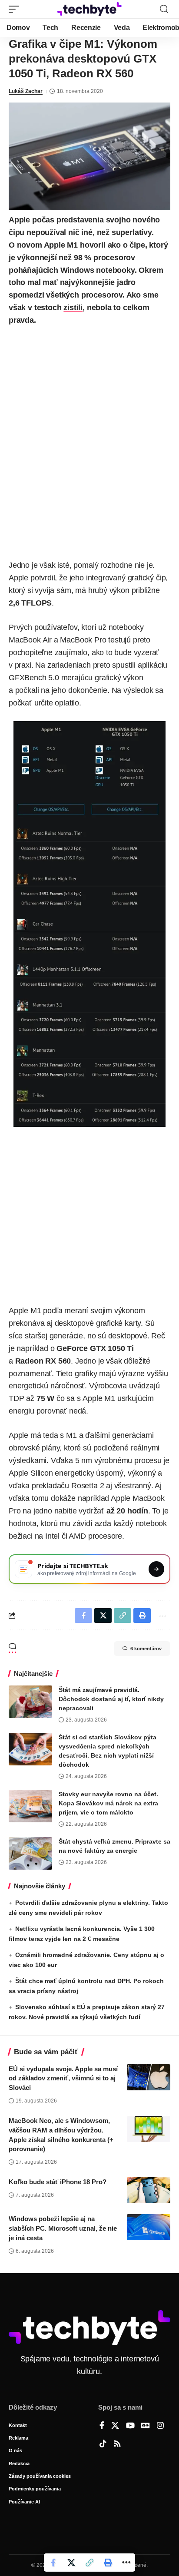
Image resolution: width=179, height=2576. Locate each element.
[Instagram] (160, 2426)
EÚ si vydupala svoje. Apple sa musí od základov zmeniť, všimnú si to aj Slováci (63, 2078)
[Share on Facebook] (53, 2563)
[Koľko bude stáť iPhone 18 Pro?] (149, 2190)
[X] (115, 2426)
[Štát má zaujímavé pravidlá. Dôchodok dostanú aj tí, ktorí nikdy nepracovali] (30, 1702)
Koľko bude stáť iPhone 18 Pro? (58, 2182)
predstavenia (80, 220)
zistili (73, 308)
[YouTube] (130, 2426)
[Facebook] (102, 2426)
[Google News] (146, 2426)
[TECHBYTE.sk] (90, 9)
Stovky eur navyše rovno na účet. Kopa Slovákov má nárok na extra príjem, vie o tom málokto (108, 1803)
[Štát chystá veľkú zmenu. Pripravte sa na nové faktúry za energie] (30, 1853)
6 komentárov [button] (146, 1649)
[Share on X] (71, 2563)
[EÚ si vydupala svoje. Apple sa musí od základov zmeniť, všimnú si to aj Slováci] (149, 2077)
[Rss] (117, 2444)
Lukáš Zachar (26, 91)
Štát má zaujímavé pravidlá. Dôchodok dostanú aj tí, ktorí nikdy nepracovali (111, 1699)
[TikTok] (103, 2444)
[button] (16, 9)
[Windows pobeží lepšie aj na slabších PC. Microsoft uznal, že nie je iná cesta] (149, 2227)
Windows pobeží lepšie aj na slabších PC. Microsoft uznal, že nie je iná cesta (63, 2228)
